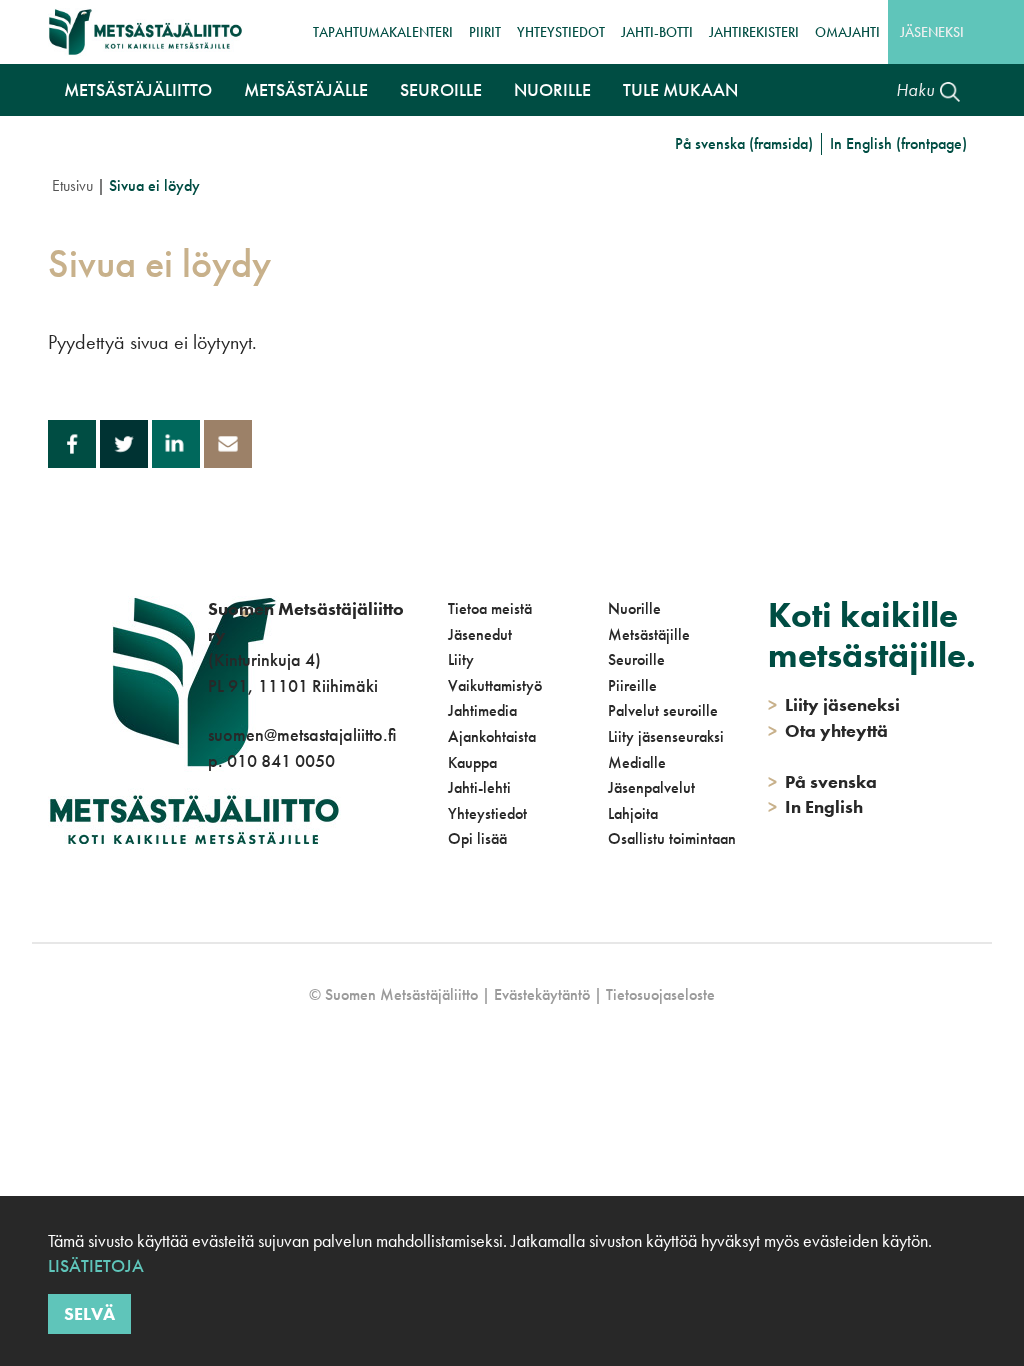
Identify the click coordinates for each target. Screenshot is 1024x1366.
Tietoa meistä (490, 608)
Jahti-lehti (479, 787)
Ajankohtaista (492, 736)
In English (815, 806)
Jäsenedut (480, 634)
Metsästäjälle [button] (306, 89)
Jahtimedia (482, 710)
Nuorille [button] (552, 89)
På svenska (822, 781)
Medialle (637, 762)
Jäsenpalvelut (651, 787)
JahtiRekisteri (754, 32)
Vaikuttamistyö (495, 685)
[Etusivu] (145, 32)
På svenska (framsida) (744, 143)
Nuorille (634, 608)
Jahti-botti (657, 32)
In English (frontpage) (898, 143)
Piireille (632, 685)
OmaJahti (847, 32)
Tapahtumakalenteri (383, 32)
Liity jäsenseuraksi (666, 736)
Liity (461, 659)
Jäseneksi (932, 32)
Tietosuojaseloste (660, 994)
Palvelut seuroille (663, 710)
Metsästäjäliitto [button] (138, 89)
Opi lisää (477, 838)
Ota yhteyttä (828, 730)
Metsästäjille (649, 634)
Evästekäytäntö (542, 994)
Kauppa (472, 762)
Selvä (89, 1313)
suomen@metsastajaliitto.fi (302, 734)
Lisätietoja (96, 1265)
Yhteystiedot (561, 32)
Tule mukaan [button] (680, 89)
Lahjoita (633, 813)
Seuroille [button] (441, 89)
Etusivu (72, 185)
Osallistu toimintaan (672, 838)
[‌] (211, 842)
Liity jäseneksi (834, 704)
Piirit (485, 32)
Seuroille (636, 659)
